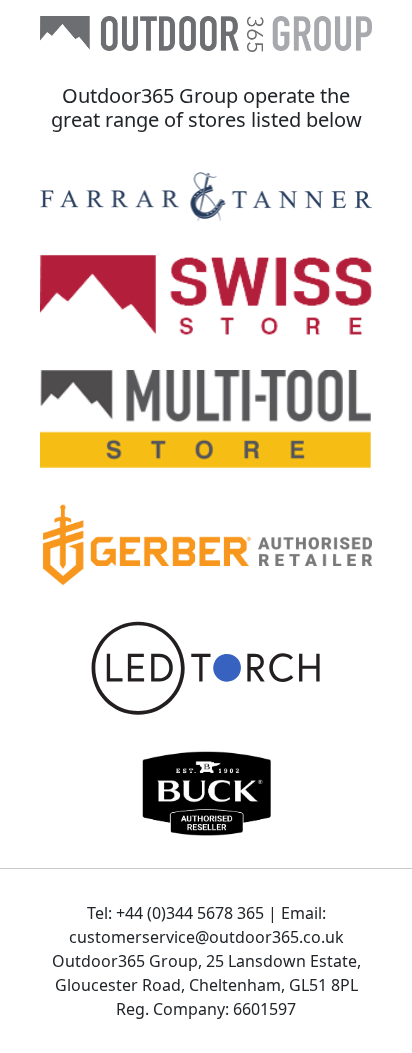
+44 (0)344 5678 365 (190, 913)
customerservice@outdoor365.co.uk (206, 937)
